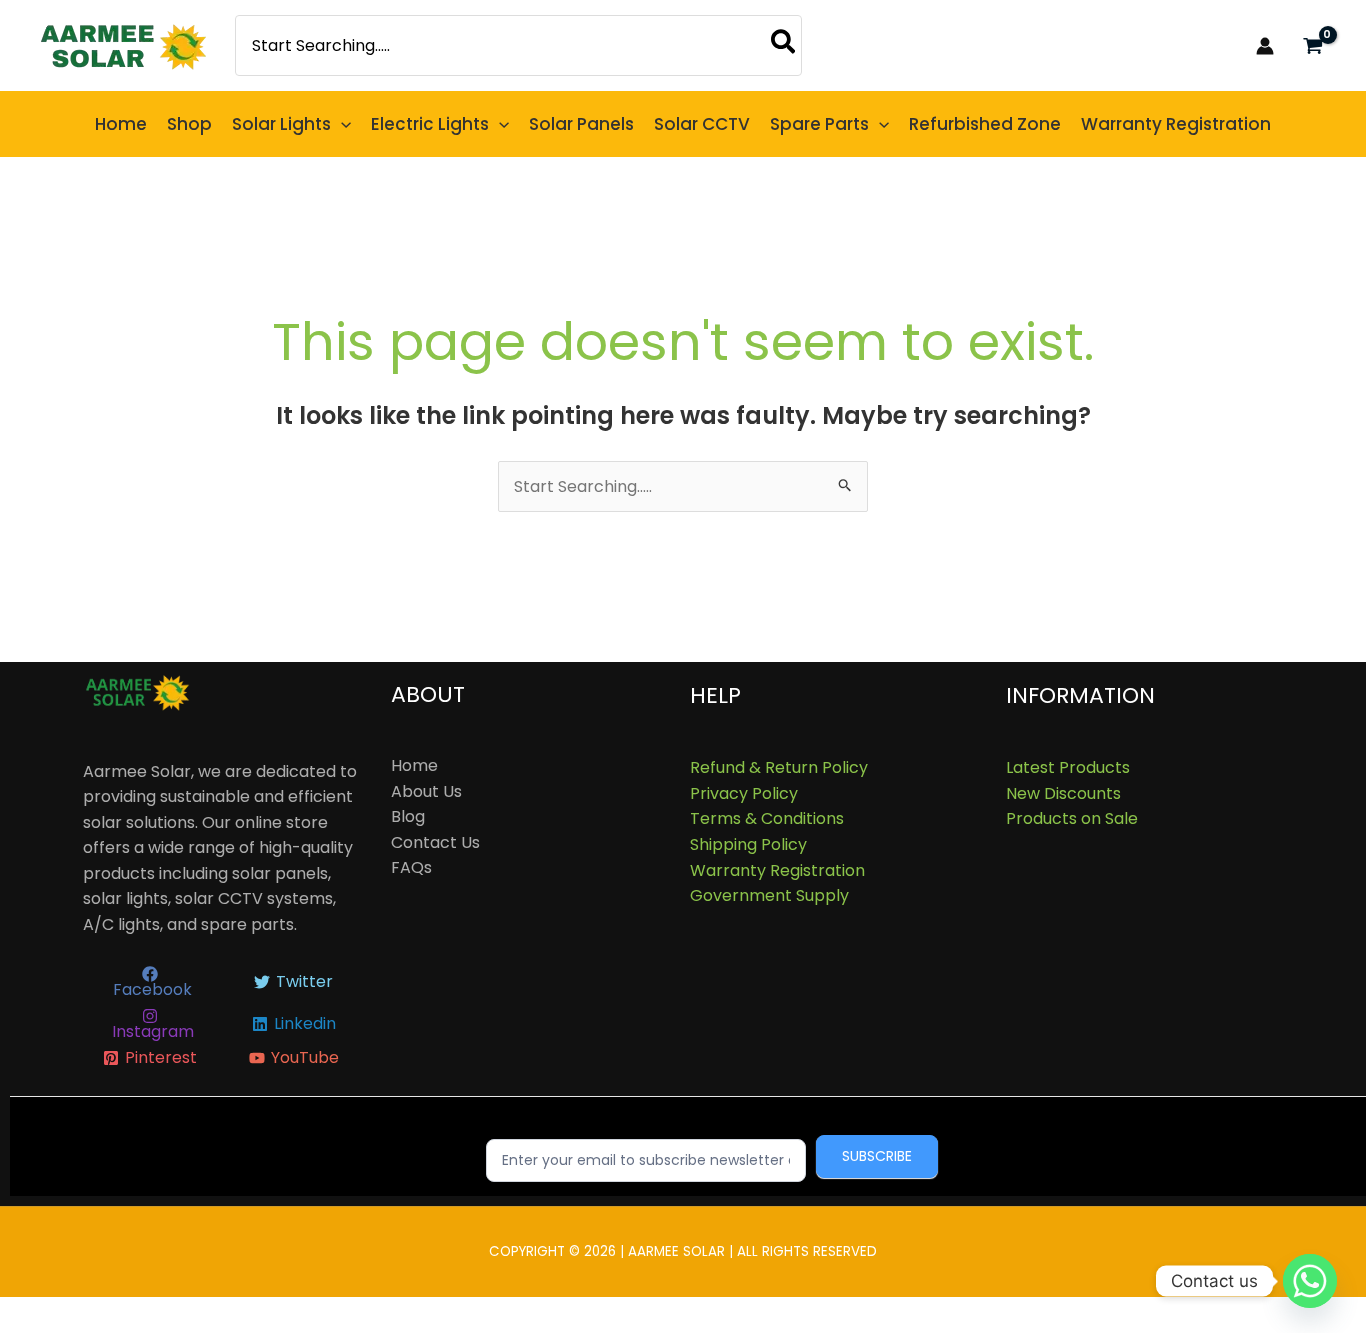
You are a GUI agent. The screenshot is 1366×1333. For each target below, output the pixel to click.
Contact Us (435, 842)
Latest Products (1068, 767)
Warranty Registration (777, 870)
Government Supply (769, 895)
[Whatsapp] (1310, 1281)
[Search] (784, 45)
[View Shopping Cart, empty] (1312, 45)
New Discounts (1063, 793)
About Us (426, 791)
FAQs (411, 867)
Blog (408, 816)
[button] (341, 124)
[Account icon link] (1265, 46)
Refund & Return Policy (779, 767)
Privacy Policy (744, 793)
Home (414, 765)
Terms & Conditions (767, 818)
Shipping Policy (748, 844)
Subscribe (877, 1156)
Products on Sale (1072, 818)
